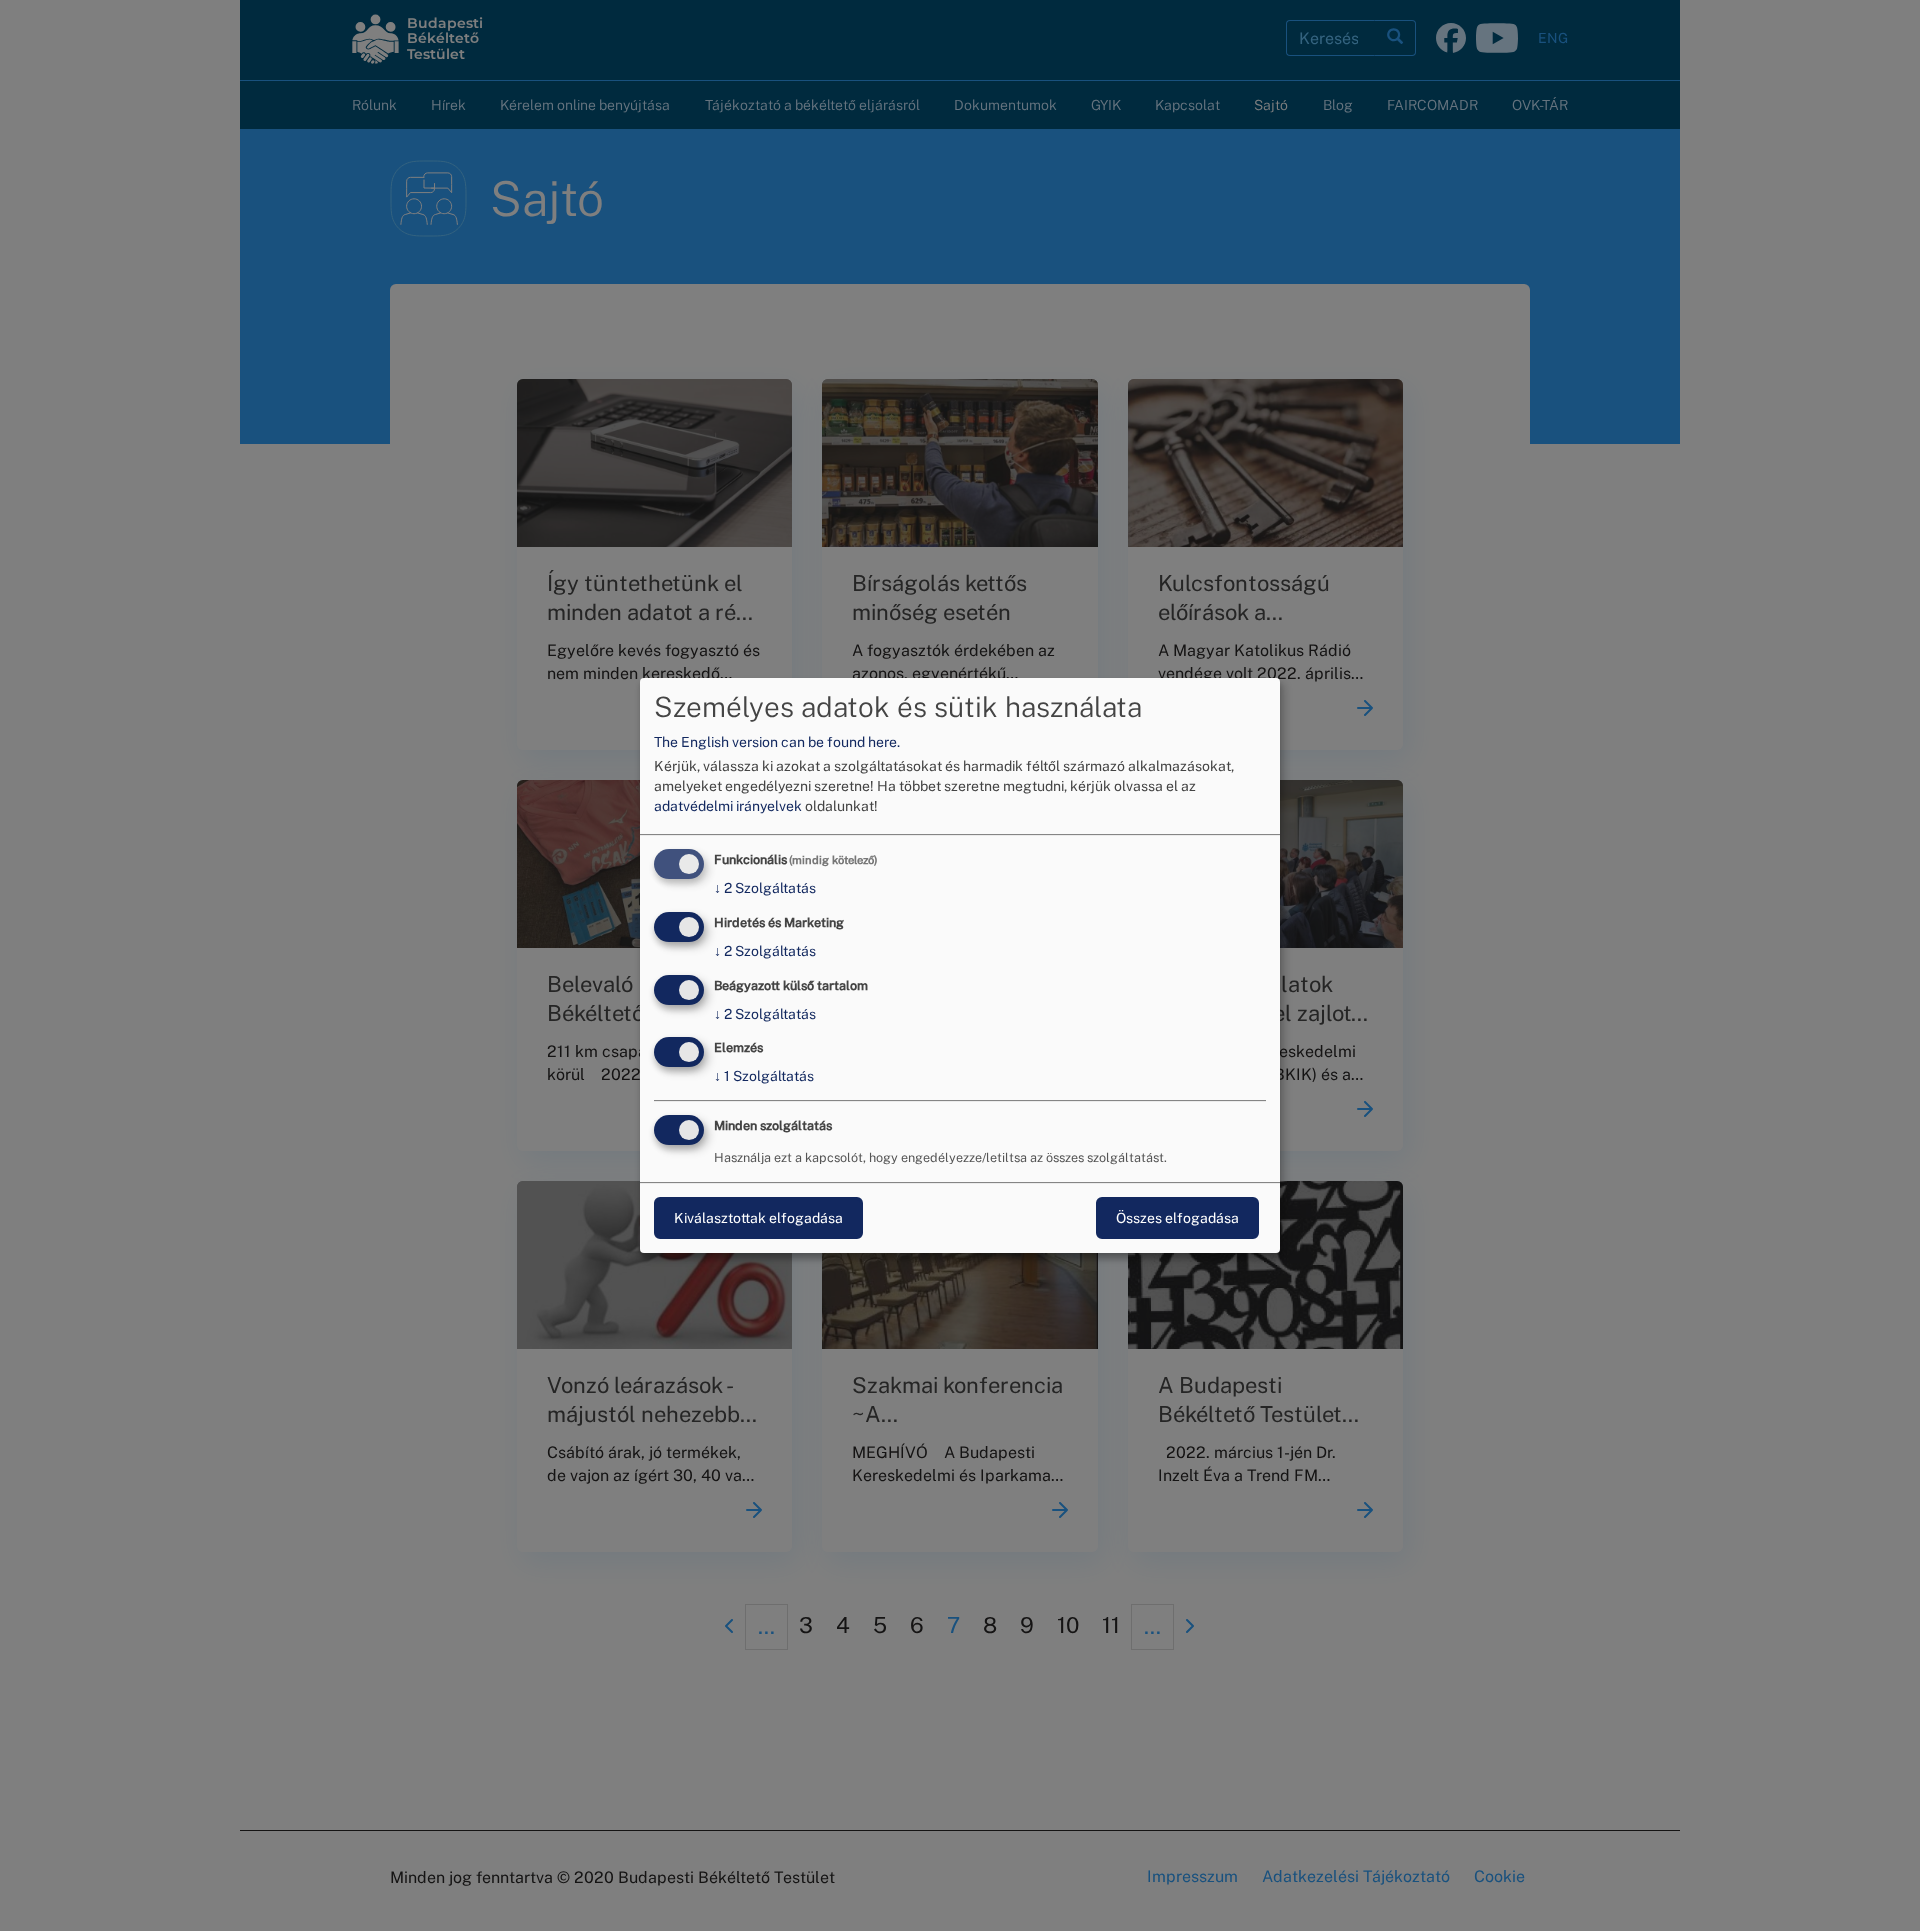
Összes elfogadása (1177, 1218)
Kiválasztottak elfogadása (758, 1218)
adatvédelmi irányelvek (728, 806)
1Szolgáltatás (764, 1077)
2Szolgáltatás (765, 888)
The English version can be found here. (777, 742)
